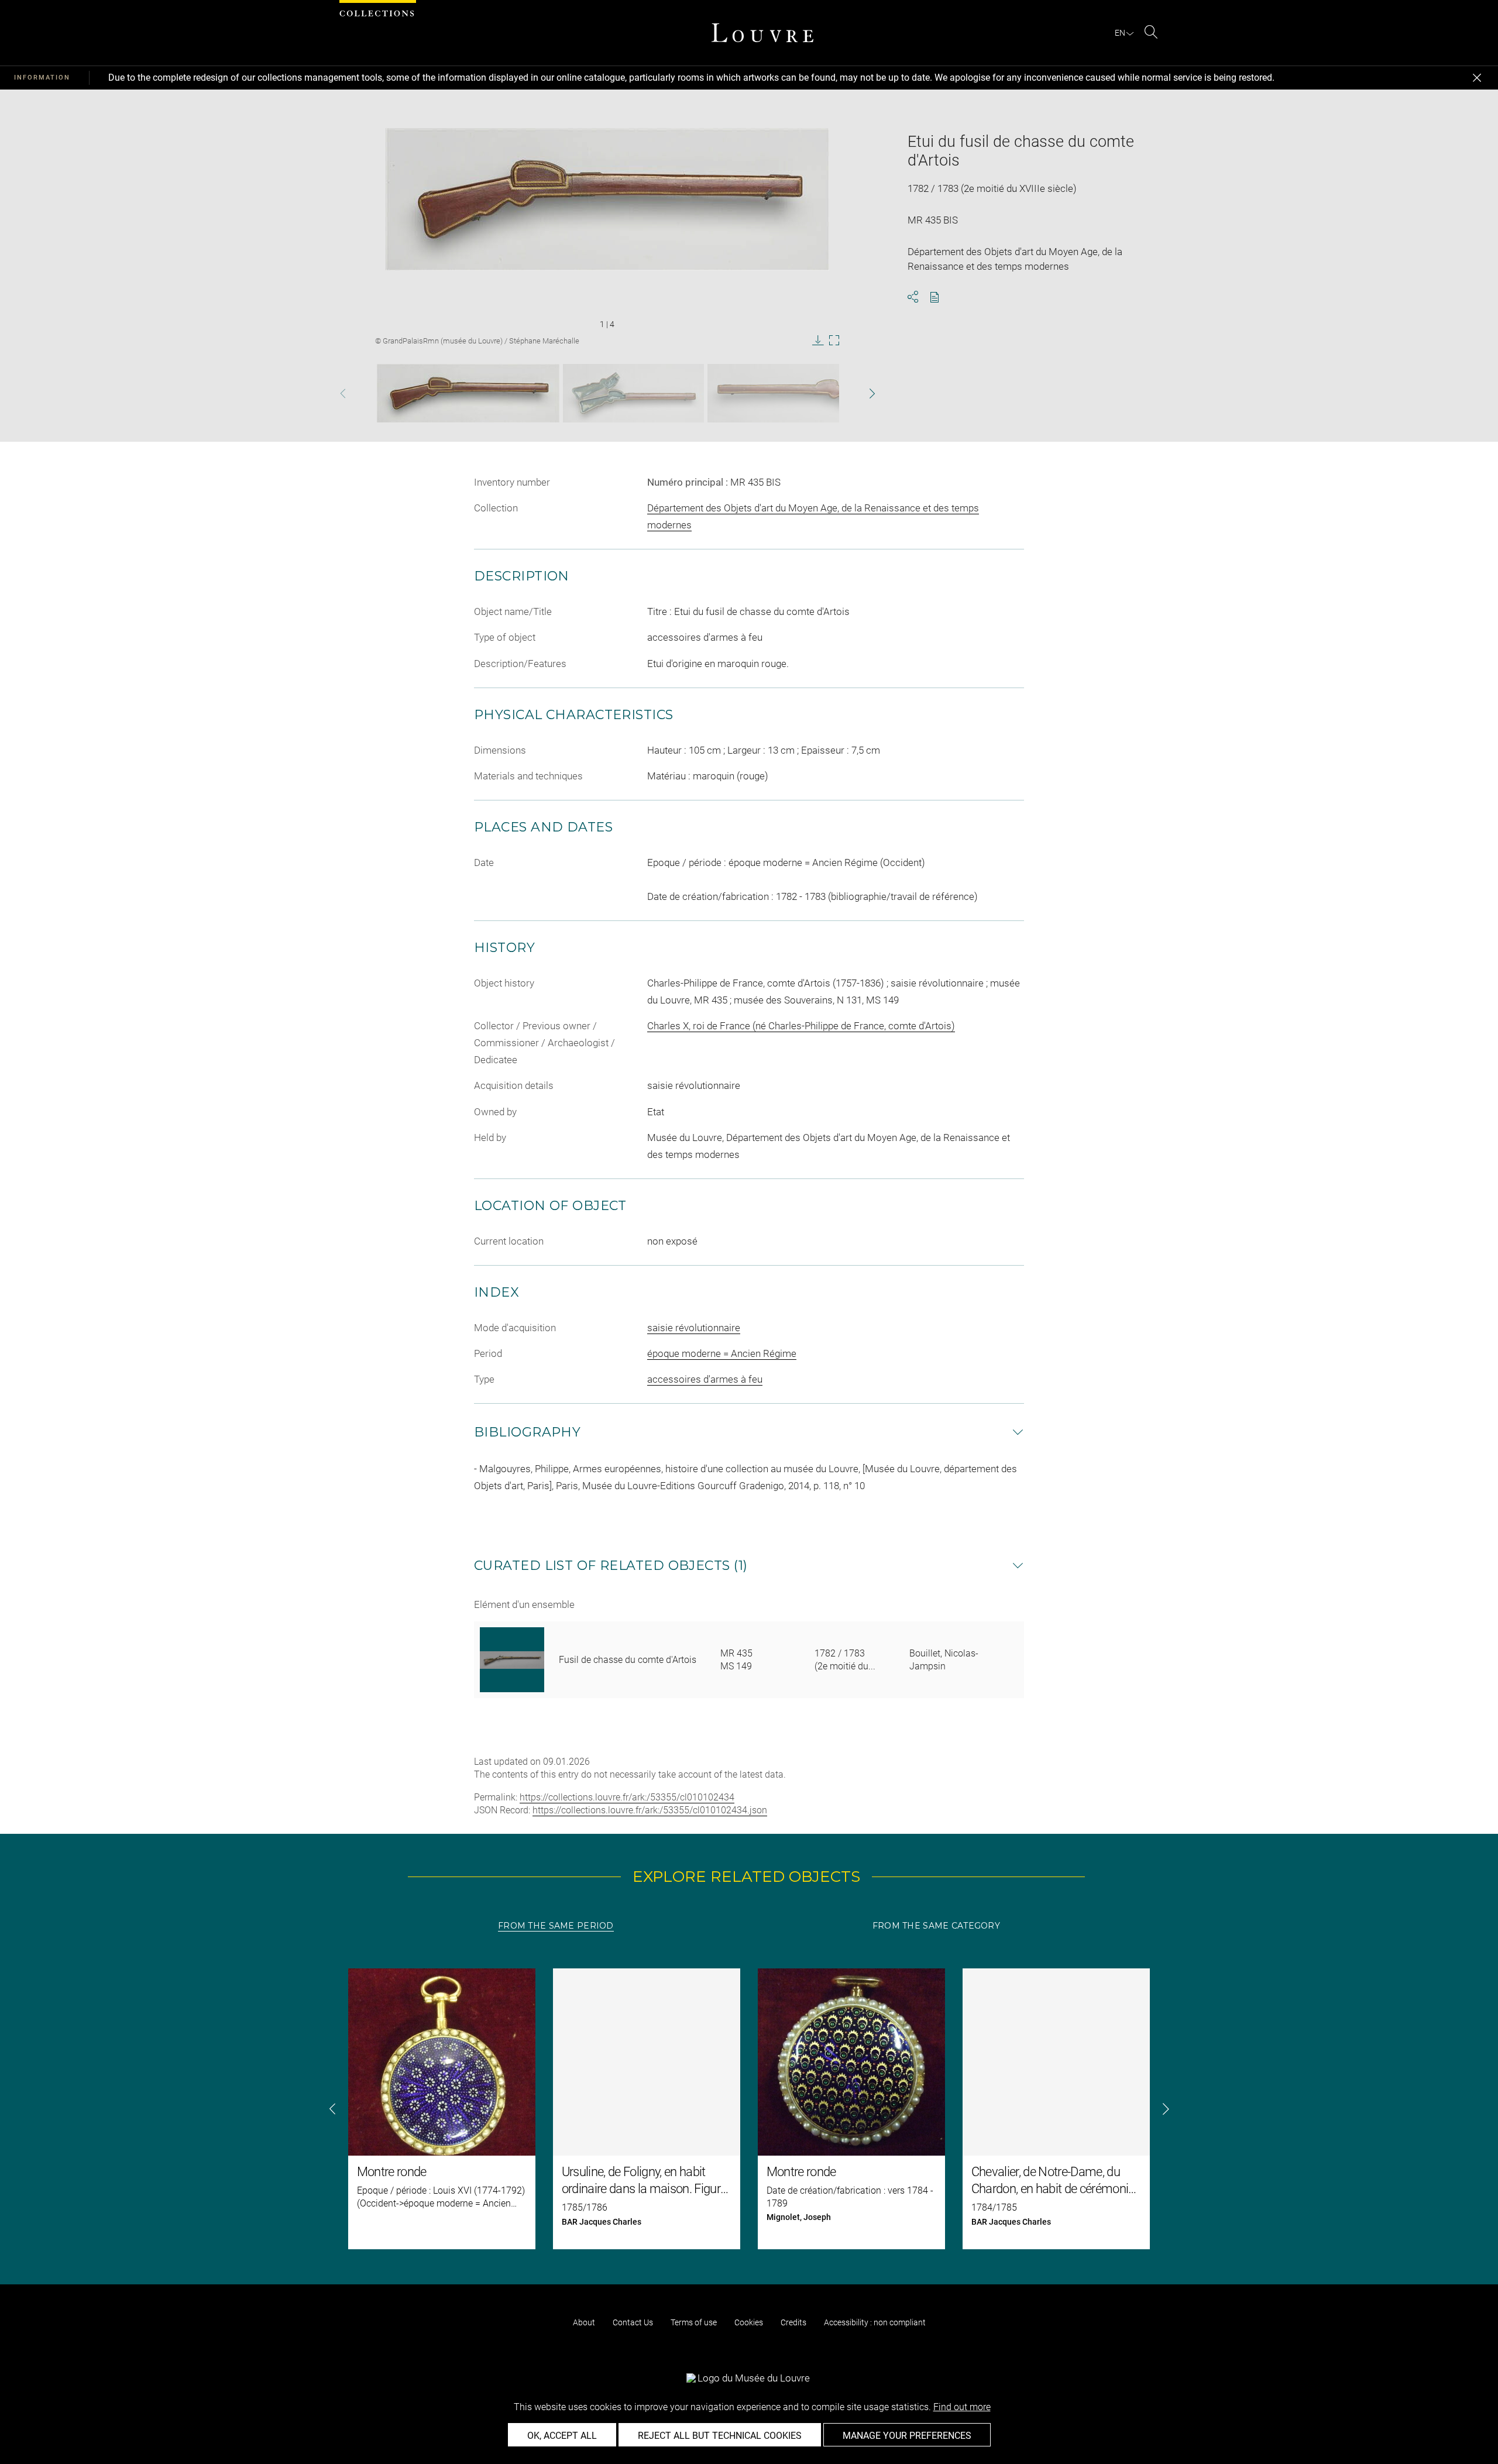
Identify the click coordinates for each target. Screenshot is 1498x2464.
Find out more (962, 2407)
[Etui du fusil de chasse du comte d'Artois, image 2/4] (633, 393)
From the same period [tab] (556, 1926)
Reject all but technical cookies (720, 2436)
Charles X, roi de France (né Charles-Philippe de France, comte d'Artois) (801, 1026)
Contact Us (633, 2322)
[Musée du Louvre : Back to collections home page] (762, 33)
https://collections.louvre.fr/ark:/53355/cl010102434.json (650, 1810)
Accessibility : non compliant (875, 2322)
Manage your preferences (907, 2436)
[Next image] (850, 394)
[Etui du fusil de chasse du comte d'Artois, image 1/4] (468, 393)
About (584, 2322)
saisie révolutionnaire (694, 1328)
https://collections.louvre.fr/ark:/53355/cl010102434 (627, 1797)
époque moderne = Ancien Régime (722, 1353)
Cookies (749, 2322)
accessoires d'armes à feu (705, 1379)
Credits (793, 2322)
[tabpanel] (749, 2109)
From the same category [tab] (936, 1926)
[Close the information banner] (1477, 78)
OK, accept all (562, 2436)
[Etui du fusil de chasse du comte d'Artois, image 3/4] (799, 393)
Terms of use (694, 2322)
